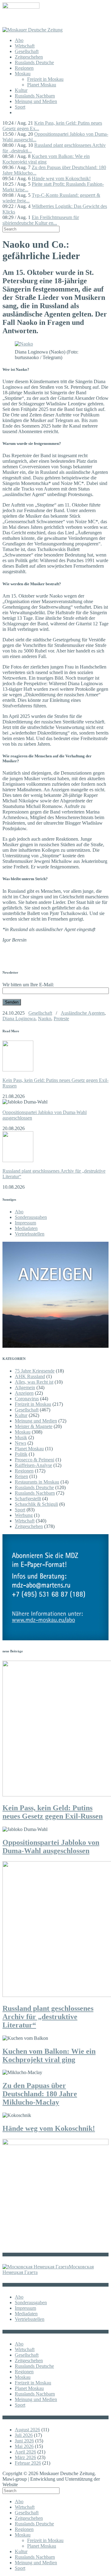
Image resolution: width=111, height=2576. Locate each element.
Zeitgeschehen (29, 57)
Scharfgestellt (28, 1499)
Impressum (25, 1223)
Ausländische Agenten (83, 1013)
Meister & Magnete (34, 1426)
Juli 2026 (24, 2435)
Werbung (24, 1515)
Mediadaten (26, 1228)
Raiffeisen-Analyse (33, 1465)
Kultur (21, 90)
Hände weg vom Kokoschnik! (61, 178)
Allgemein (25, 1387)
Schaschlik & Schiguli (36, 1504)
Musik (21, 1437)
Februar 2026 (28, 2463)
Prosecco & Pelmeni (35, 1460)
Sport (20, 107)
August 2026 (27, 2430)
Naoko (45, 1019)
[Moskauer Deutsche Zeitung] (33, 30)
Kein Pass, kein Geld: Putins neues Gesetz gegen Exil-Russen (53, 1812)
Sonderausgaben (31, 1217)
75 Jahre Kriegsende (35, 1371)
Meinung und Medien (36, 101)
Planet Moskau (42, 85)
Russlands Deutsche (34, 62)
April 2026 (25, 2452)
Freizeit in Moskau (45, 79)
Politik (21, 1454)
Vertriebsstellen (30, 1234)
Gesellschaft (27, 51)
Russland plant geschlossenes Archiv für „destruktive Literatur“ (48, 2017)
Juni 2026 (24, 2441)
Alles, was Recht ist (34, 1382)
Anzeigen (24, 1393)
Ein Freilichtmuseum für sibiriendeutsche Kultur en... (41, 220)
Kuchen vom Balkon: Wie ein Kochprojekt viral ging (46, 159)
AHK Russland (30, 1376)
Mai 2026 (24, 2446)
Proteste (61, 1019)
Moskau (23, 74)
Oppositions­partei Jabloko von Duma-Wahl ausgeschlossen (51, 1847)
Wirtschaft (25, 46)
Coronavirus (27, 1399)
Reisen (21, 1476)
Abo (19, 40)
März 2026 (25, 2457)
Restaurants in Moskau (37, 1482)
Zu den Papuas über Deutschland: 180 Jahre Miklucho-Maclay (40, 2094)
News (21, 1443)
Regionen (24, 68)
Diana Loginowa (19, 1019)
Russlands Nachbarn (35, 96)
